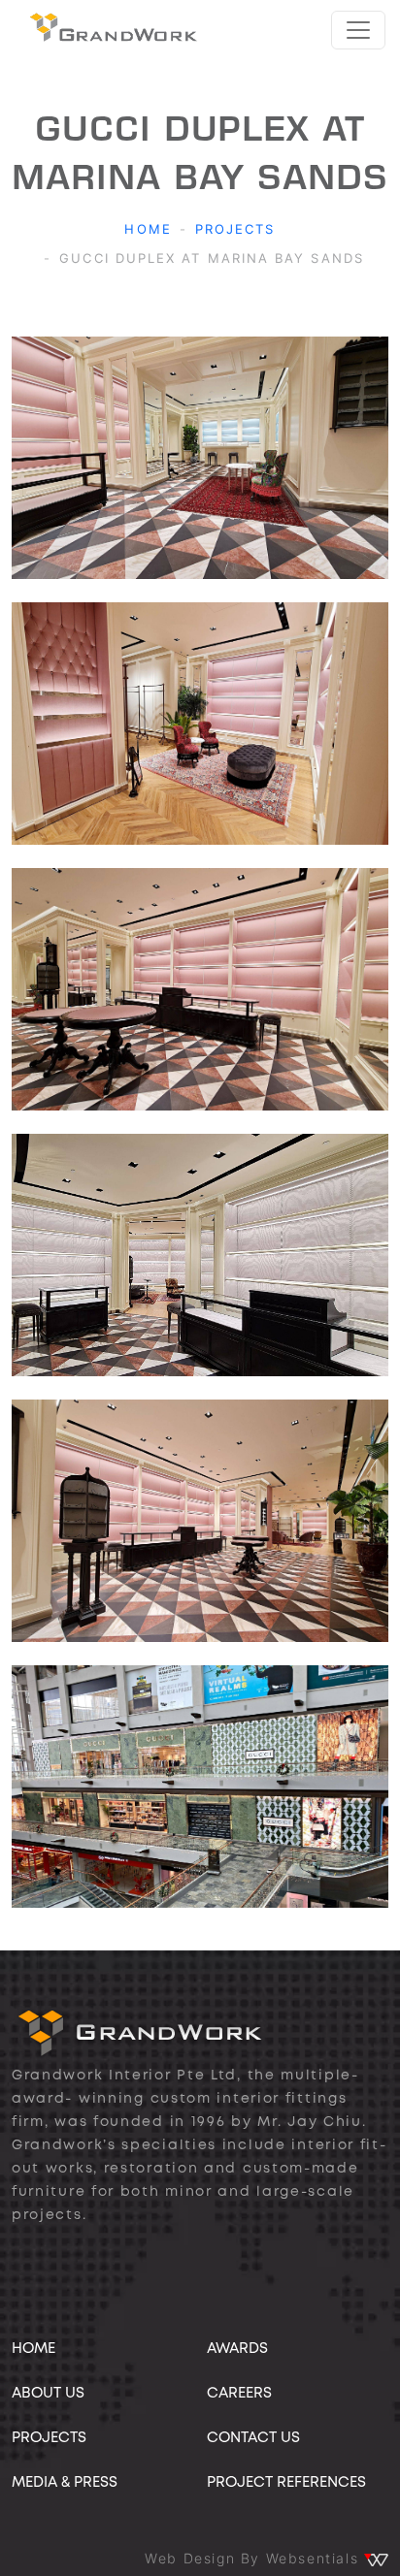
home (33, 2349)
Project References (286, 2483)
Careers (239, 2394)
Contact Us (253, 2438)
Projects (235, 229)
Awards (237, 2349)
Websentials (315, 2559)
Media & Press (65, 2483)
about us (48, 2394)
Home (148, 229)
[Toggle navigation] (358, 30)
